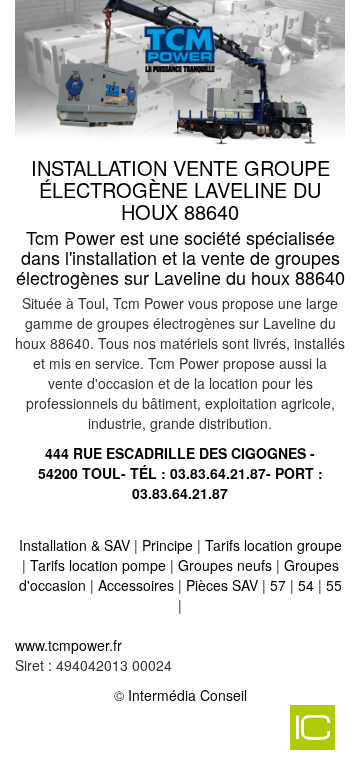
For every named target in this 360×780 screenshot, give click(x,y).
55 (334, 585)
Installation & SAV (74, 545)
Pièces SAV (222, 585)
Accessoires (136, 585)
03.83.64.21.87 (218, 473)
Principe (167, 545)
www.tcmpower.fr (68, 645)
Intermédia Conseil (187, 695)
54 (306, 585)
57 (278, 585)
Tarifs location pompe (98, 565)
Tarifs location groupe (273, 545)
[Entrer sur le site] (180, 74)
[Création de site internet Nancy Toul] (175, 735)
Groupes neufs (225, 565)
